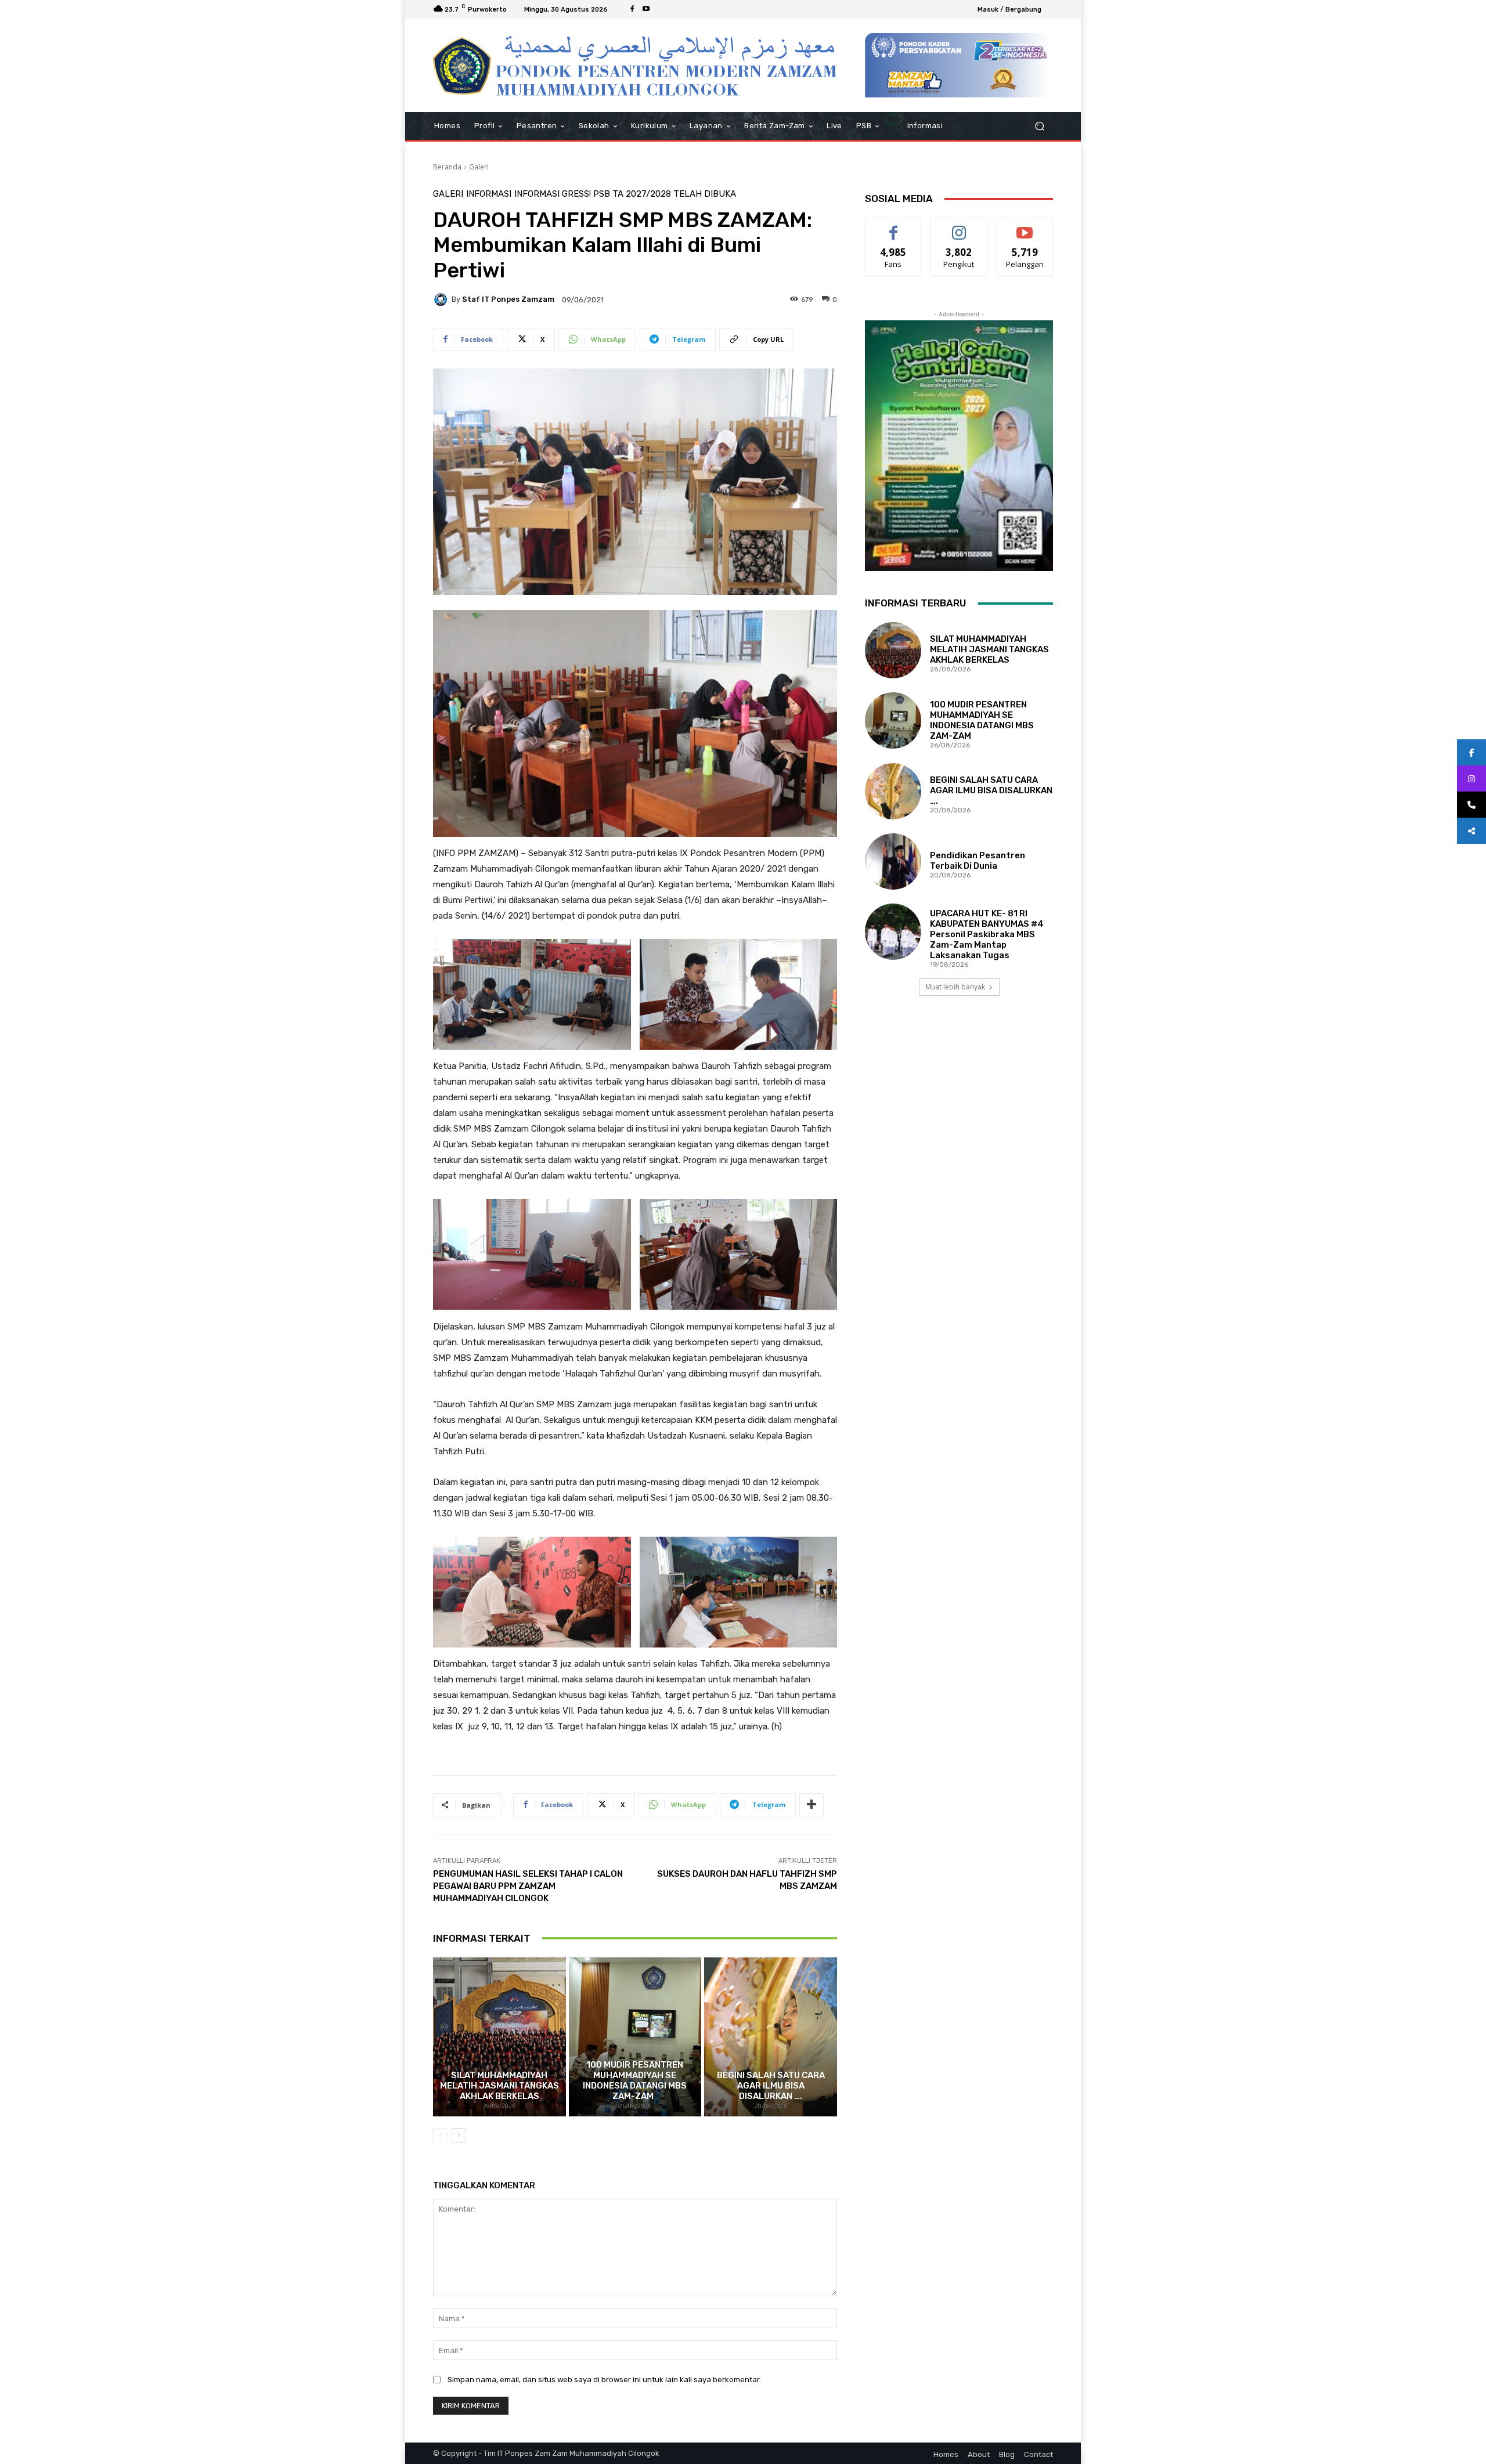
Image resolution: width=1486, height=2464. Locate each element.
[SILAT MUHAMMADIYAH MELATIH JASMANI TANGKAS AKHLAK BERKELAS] (499, 2037)
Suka (894, 227)
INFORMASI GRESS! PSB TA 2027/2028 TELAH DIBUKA (625, 194)
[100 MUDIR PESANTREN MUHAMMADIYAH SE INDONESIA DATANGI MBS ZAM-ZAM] (635, 2037)
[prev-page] (440, 2136)
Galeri (479, 167)
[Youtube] (646, 9)
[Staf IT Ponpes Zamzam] (442, 299)
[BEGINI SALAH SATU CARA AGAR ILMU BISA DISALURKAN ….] (771, 2037)
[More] (811, 1805)
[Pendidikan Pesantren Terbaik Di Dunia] (893, 861)
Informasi (489, 194)
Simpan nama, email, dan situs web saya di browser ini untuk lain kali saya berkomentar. (604, 2380)
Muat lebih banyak (955, 987)
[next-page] (459, 2136)
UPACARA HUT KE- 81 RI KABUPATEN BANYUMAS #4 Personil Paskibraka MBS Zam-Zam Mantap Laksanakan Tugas (987, 934)
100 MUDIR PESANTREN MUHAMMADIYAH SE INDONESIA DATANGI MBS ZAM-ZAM (635, 2080)
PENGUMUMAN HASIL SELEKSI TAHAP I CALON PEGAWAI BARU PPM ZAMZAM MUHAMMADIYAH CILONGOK (528, 1886)
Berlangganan (1026, 227)
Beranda (447, 167)
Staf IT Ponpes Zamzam (508, 299)
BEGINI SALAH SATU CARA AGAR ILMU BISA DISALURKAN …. (771, 2086)
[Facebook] (632, 9)
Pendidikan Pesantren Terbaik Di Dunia (978, 861)
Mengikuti (959, 227)
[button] (1039, 126)
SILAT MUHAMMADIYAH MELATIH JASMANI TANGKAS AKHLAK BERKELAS (499, 2086)
